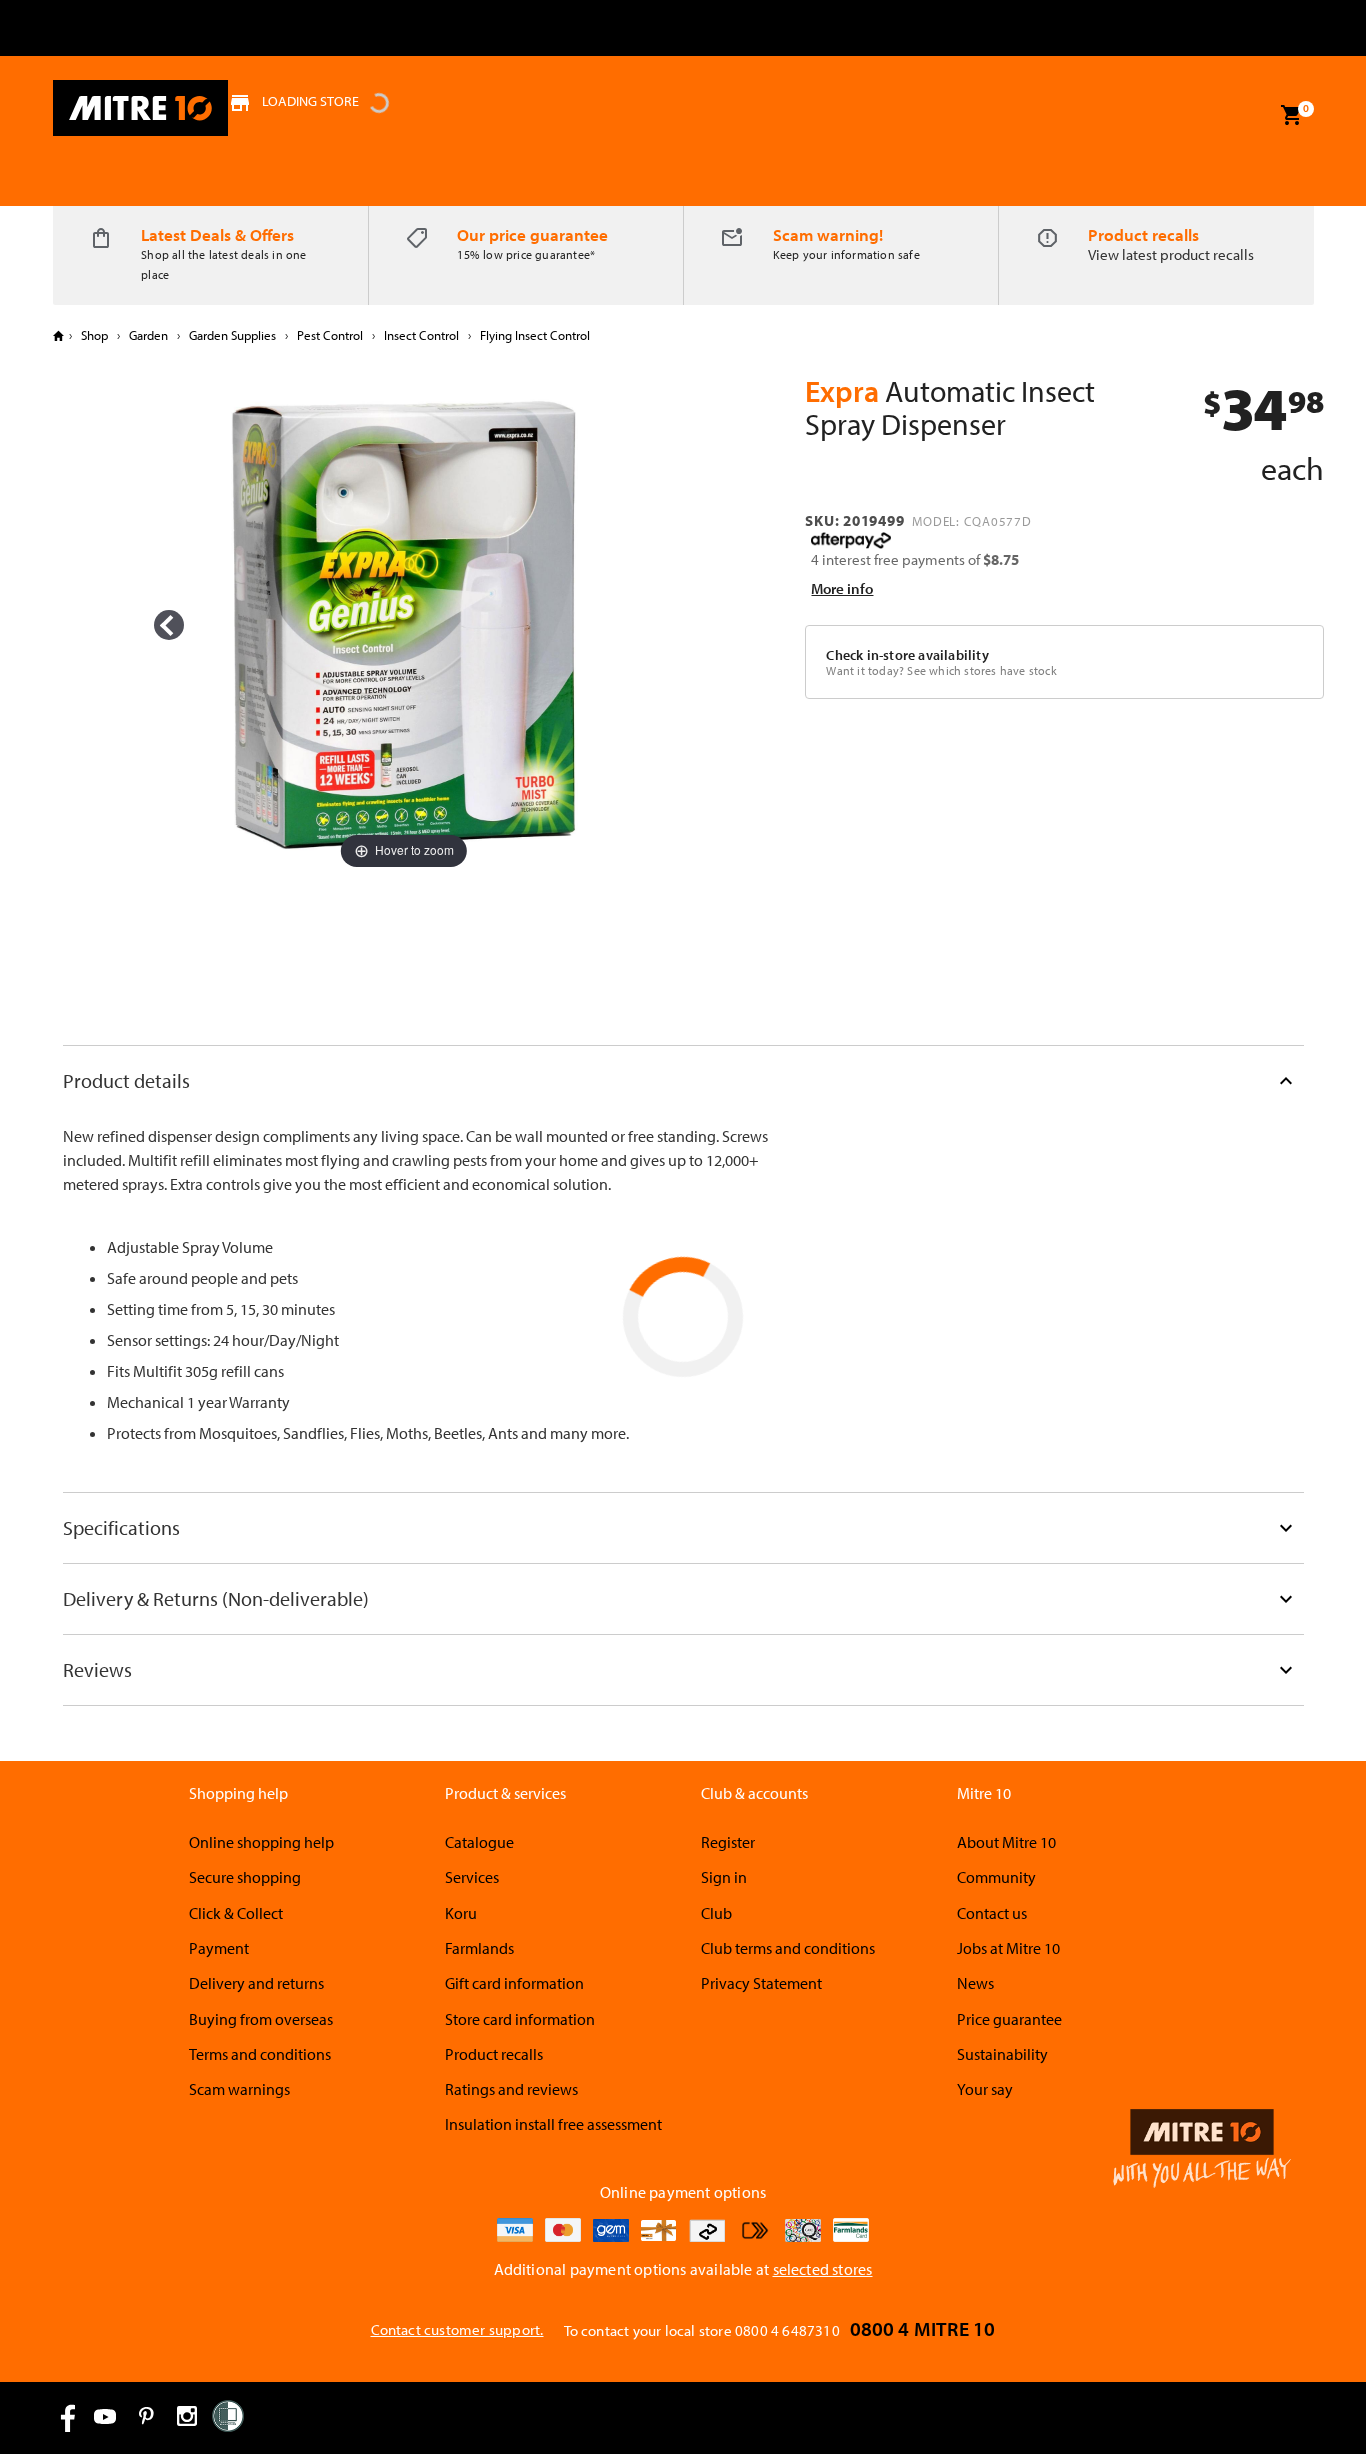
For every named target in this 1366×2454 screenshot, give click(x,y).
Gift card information (514, 1983)
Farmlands (479, 1948)
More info (842, 588)
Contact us (992, 1913)
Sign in (724, 1877)
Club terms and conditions (788, 1948)
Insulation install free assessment (553, 2124)
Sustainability (1002, 2054)
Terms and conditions (260, 2054)
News (975, 1983)
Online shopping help (261, 1842)
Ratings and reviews (511, 2089)
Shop (94, 335)
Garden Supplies (232, 335)
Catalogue (479, 1842)
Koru (461, 1913)
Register (728, 1842)
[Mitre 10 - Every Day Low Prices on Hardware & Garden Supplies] (140, 108)
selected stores (823, 2269)
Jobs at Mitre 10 (1008, 1948)
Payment (219, 1948)
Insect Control (421, 335)
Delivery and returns (256, 1983)
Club (716, 1913)
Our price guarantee (532, 234)
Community (996, 1877)
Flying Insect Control (533, 335)
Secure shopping (245, 1877)
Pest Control (330, 335)
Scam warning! (828, 234)
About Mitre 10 (1006, 1842)
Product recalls (1143, 234)
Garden (148, 335)
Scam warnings (239, 2089)
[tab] (683, 1080)
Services (472, 1877)
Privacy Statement (761, 1983)
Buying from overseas (261, 2019)
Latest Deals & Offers (217, 234)
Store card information (520, 2019)
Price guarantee (1009, 2019)
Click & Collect (236, 1913)
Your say (985, 2089)
